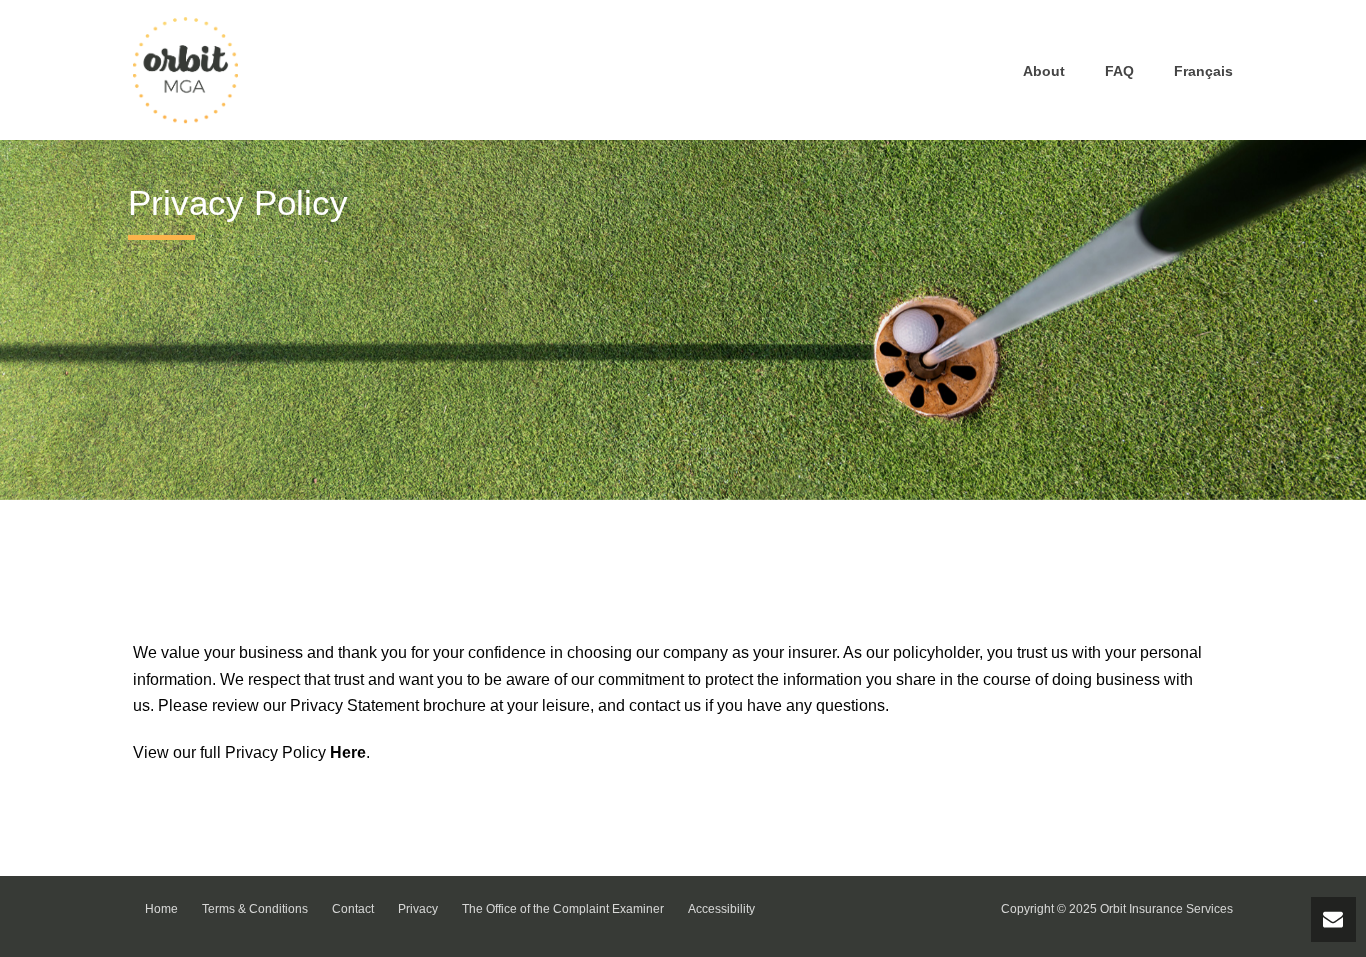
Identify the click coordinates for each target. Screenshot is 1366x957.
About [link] (1044, 71)
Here (348, 752)
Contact (353, 909)
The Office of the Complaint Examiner (563, 909)
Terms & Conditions (255, 909)
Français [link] (1203, 71)
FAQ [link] (1119, 71)
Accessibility (721, 909)
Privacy (418, 909)
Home (161, 909)
